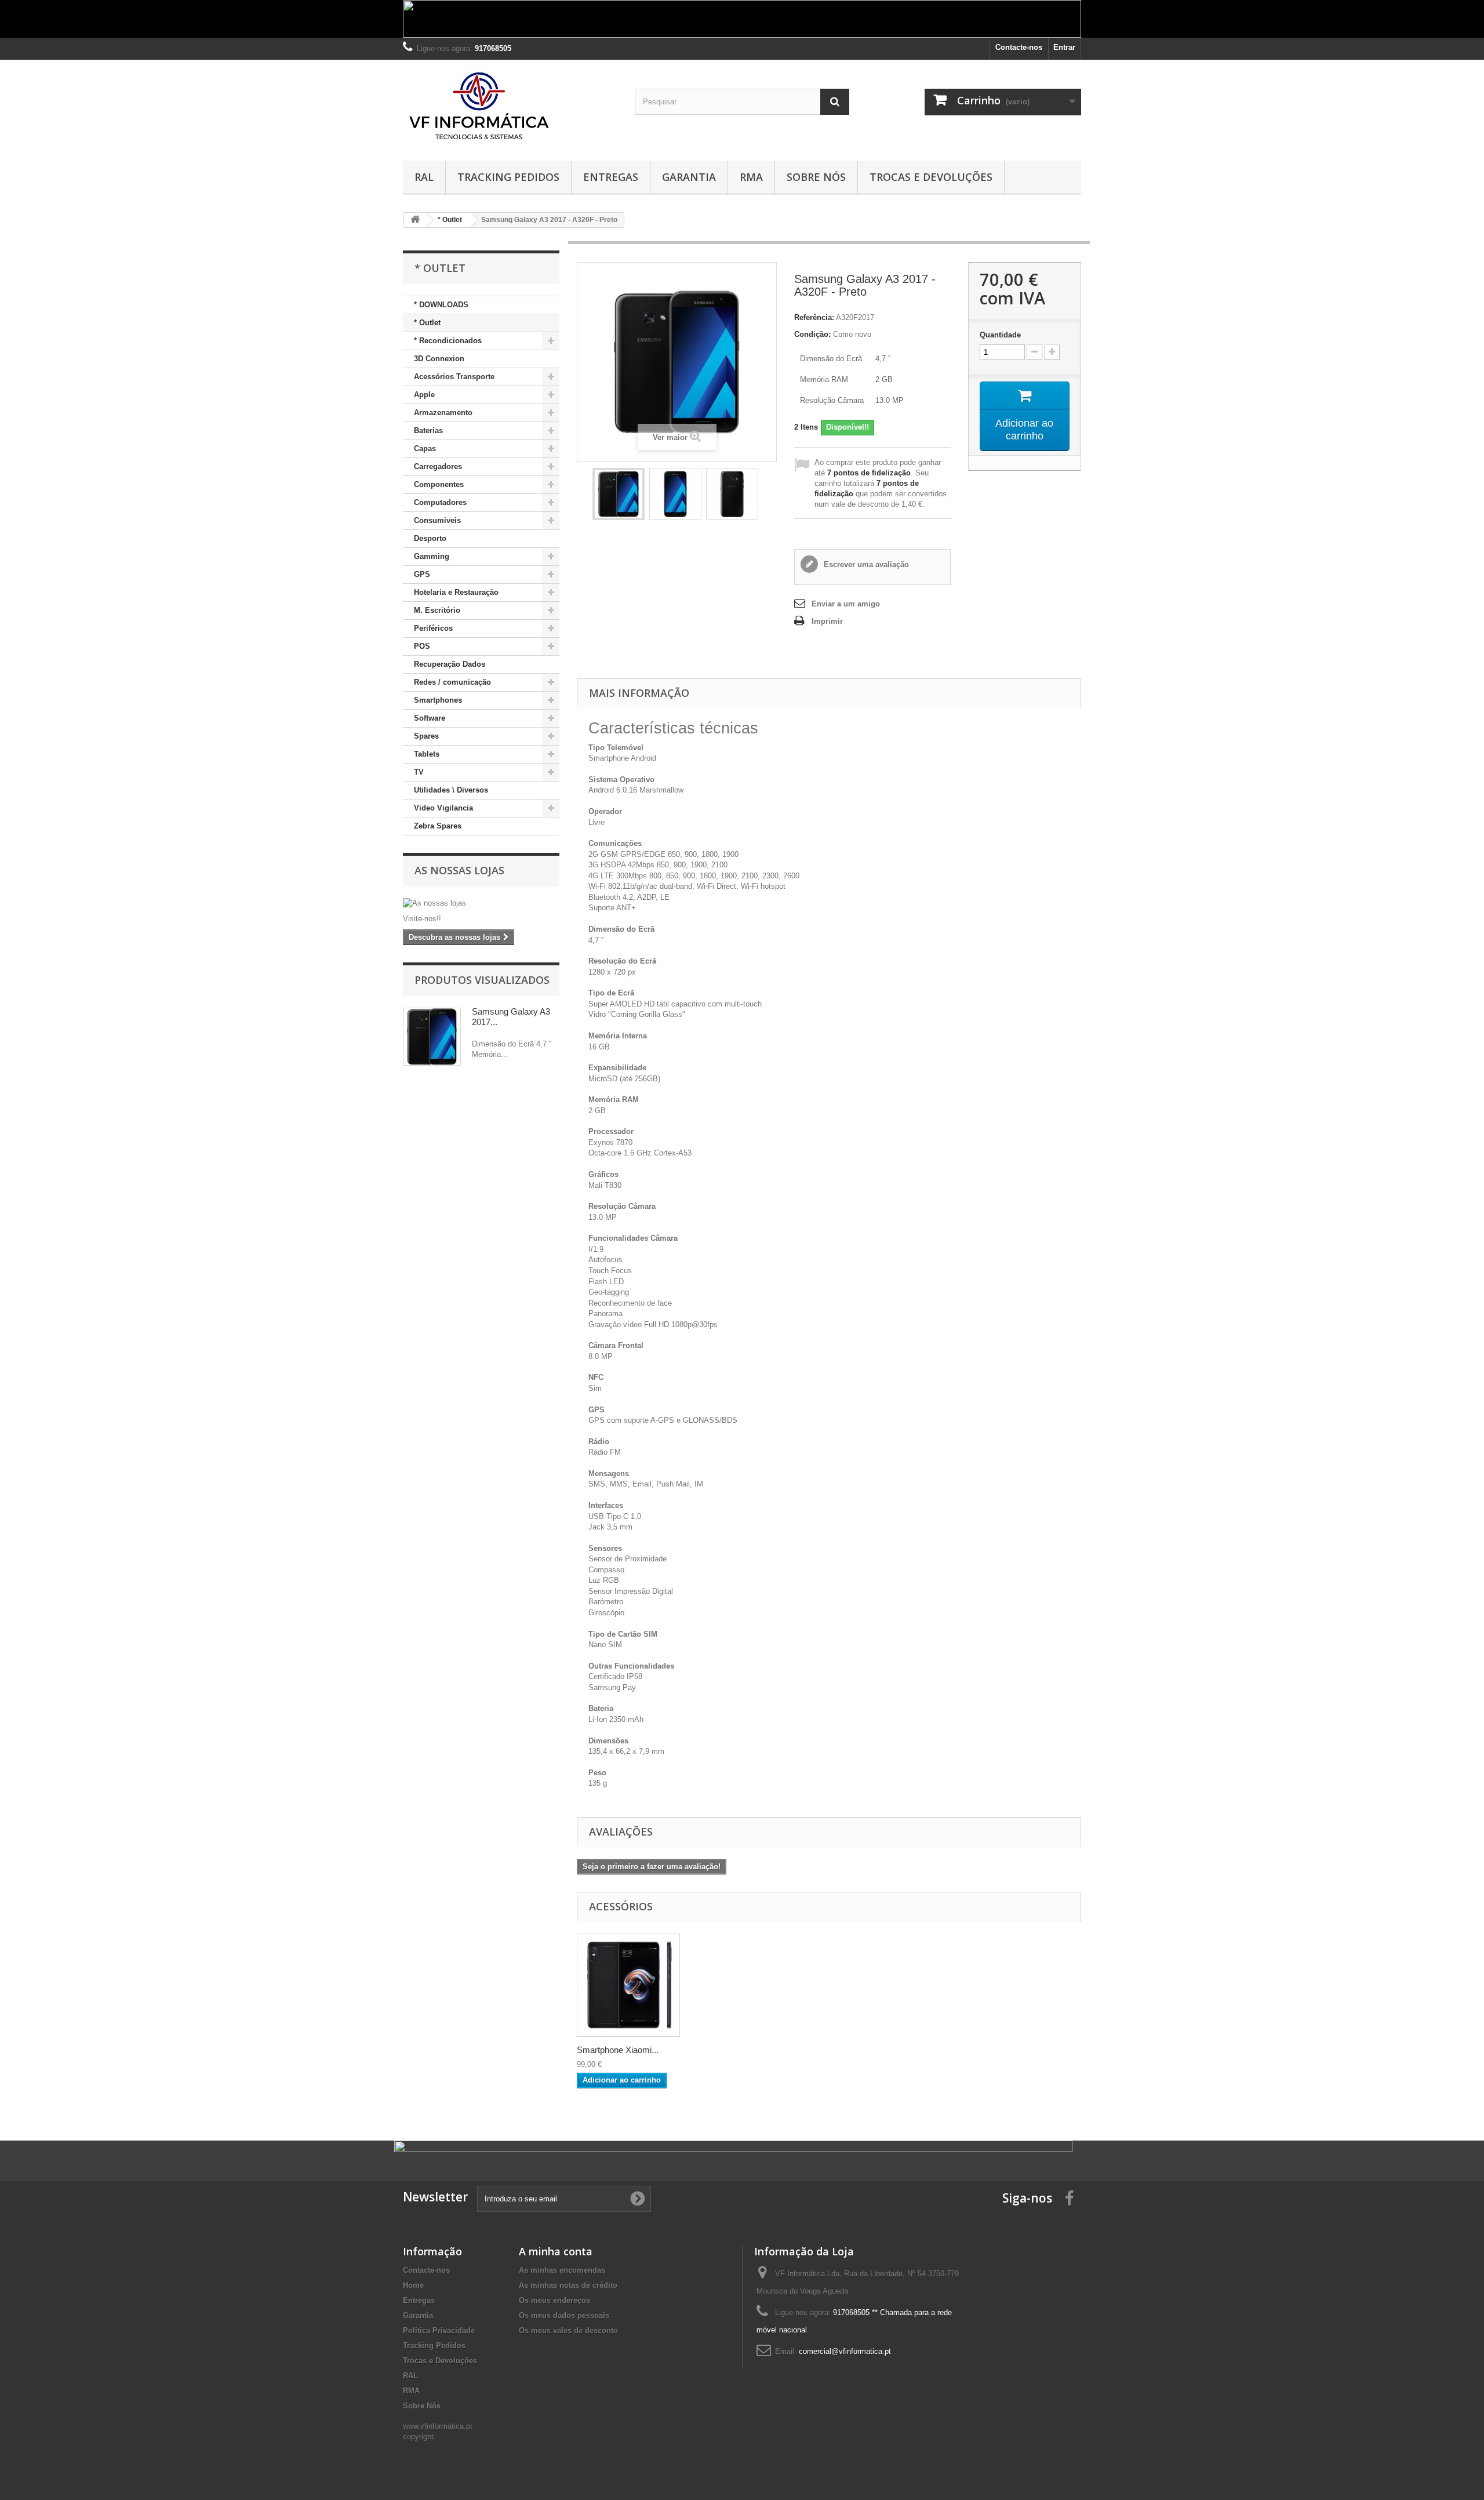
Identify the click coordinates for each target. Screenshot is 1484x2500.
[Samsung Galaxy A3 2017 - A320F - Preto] (619, 494)
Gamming (432, 556)
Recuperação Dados (450, 664)
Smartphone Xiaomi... (618, 2050)
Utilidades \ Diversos (451, 790)
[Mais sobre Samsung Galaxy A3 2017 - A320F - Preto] (432, 1037)
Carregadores (438, 466)
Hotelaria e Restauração (456, 592)
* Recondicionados (448, 341)
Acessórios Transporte (454, 377)
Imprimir (827, 621)
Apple (424, 395)
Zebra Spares (438, 826)
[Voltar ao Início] (415, 220)
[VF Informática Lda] (510, 107)
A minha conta (556, 2251)
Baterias (428, 430)
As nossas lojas (459, 870)
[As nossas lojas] (481, 903)
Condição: (812, 334)
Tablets (427, 754)
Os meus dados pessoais (564, 2315)
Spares (426, 736)
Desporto (430, 538)
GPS (422, 574)
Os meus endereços (554, 2300)
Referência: (814, 317)
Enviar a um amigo (846, 604)
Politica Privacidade (439, 2330)
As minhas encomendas (562, 2270)
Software (430, 718)
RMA (751, 177)
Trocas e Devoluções (931, 177)
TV (419, 772)
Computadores (440, 502)
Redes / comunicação (452, 682)
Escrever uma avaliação (865, 564)
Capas (425, 448)
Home (413, 2285)
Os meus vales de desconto (568, 2330)
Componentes (439, 484)
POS (422, 646)
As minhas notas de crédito (568, 2285)
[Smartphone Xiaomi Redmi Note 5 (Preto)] (628, 1985)
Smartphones (438, 700)
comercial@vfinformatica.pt (845, 2351)
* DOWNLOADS (441, 305)
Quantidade (1000, 335)
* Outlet (427, 323)
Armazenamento (443, 413)
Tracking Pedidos (508, 177)
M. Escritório (437, 610)
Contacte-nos (1019, 47)
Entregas (611, 177)
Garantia (689, 177)
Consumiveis (437, 520)
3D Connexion (439, 359)
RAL (424, 177)
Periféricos (433, 628)
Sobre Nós (816, 177)
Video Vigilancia (443, 808)
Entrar (1064, 47)
